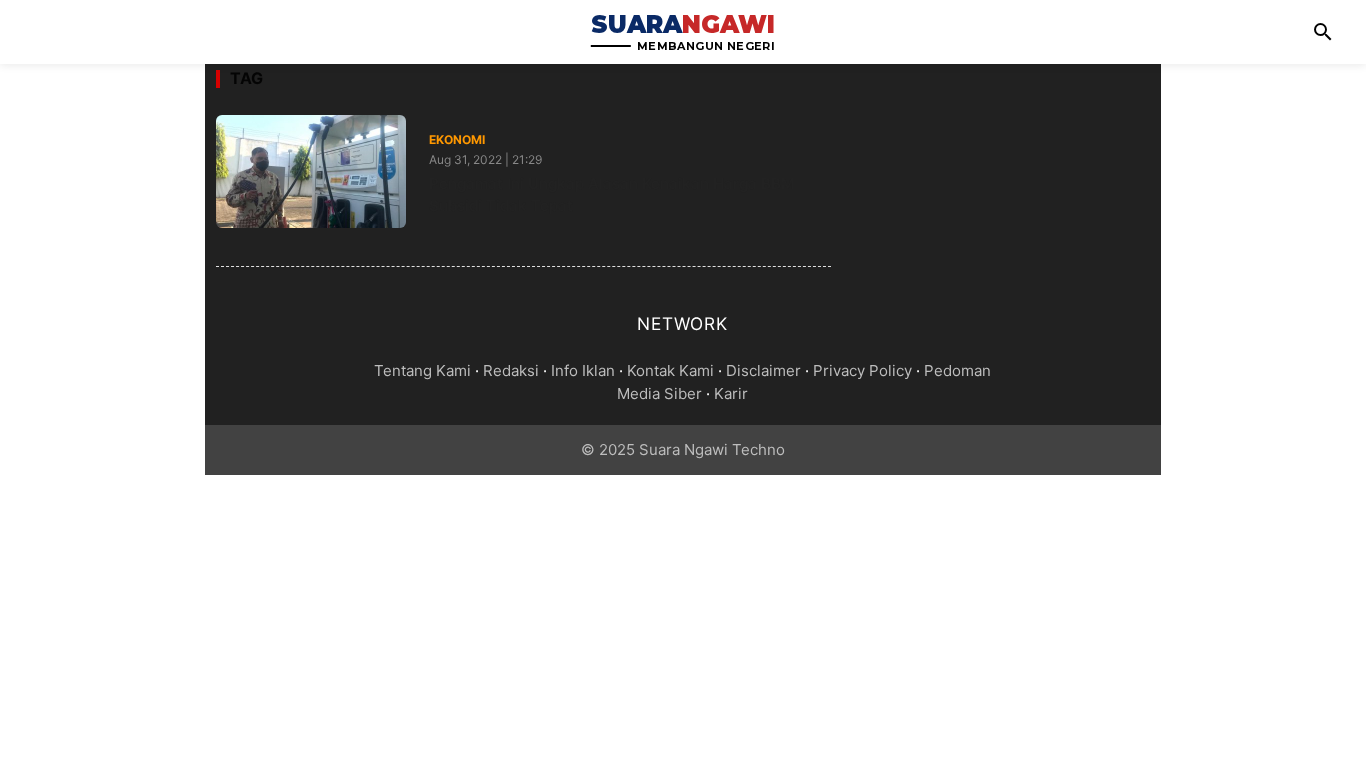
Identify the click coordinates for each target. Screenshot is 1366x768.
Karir (731, 393)
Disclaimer (763, 370)
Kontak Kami (670, 370)
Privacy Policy (862, 370)
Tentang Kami (422, 370)
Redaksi (511, 370)
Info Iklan (583, 370)
